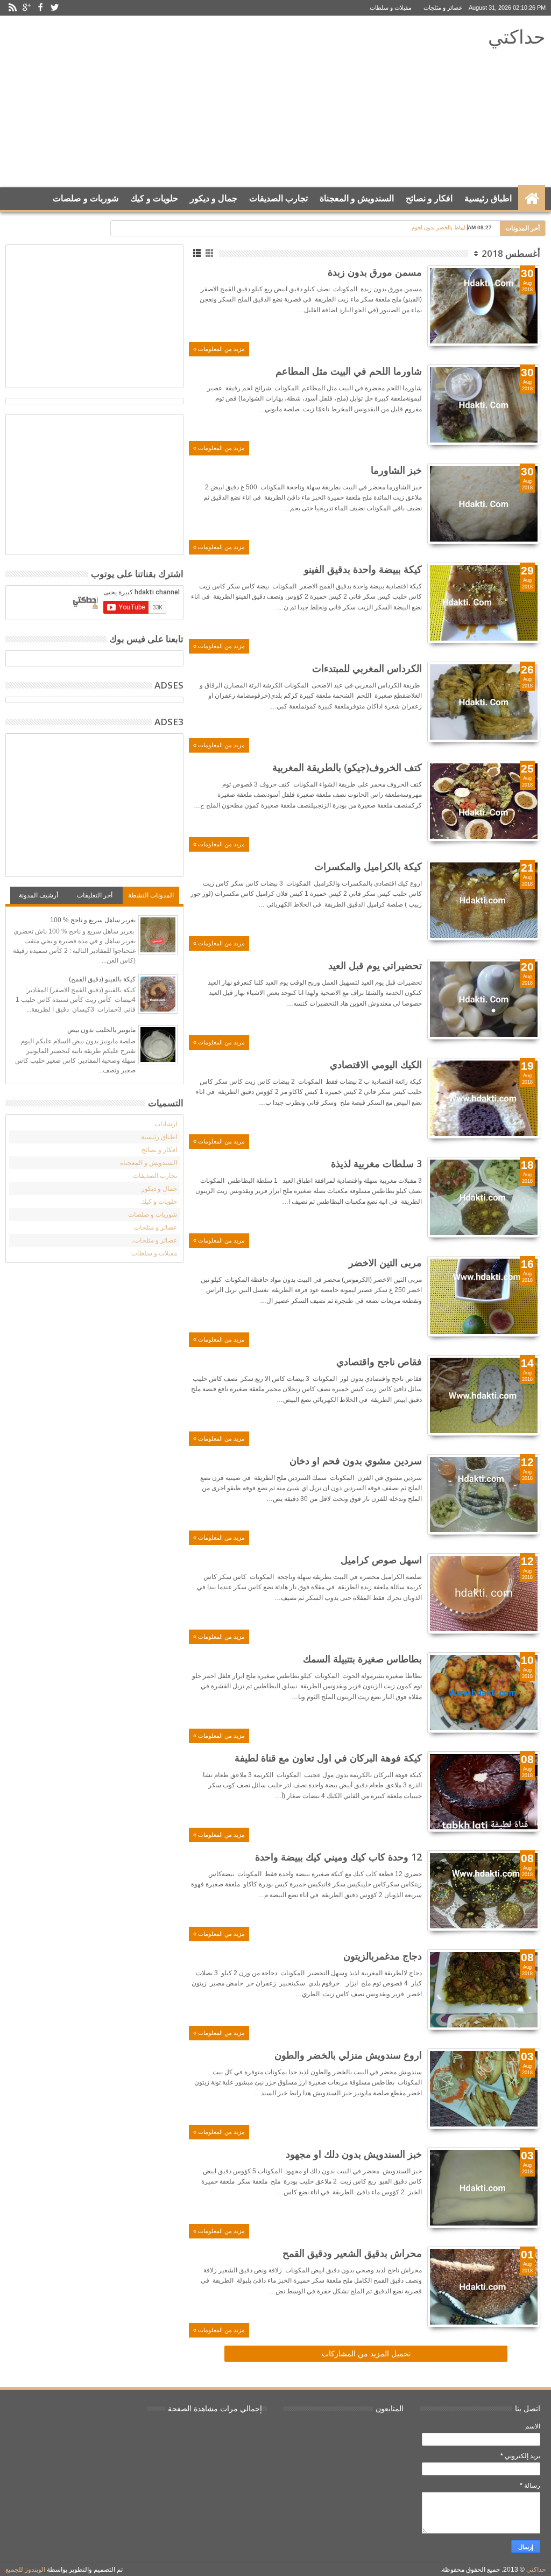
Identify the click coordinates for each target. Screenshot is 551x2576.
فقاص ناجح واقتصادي (379, 1361)
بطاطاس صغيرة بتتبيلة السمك (362, 1659)
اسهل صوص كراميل (381, 1560)
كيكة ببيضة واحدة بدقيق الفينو (363, 569)
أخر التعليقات (95, 895)
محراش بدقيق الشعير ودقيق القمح (352, 2253)
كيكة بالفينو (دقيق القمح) (102, 979)
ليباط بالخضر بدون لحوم (439, 227)
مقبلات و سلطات (391, 8)
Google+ (26, 8)
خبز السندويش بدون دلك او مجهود (354, 2154)
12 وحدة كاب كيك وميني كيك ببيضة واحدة (338, 1857)
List (198, 253)
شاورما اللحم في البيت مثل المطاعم (349, 371)
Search (15, 225)
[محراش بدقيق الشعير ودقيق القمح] (484, 2287)
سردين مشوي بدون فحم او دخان (356, 1461)
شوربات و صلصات (86, 198)
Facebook (40, 8)
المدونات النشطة (151, 895)
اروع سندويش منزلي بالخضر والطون (348, 2055)
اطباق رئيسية (488, 198)
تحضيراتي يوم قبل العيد (375, 965)
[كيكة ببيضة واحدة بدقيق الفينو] (484, 603)
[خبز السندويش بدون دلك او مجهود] (484, 2188)
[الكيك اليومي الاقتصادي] (484, 1098)
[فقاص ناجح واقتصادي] (484, 1395)
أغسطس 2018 (511, 253)
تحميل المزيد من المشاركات (366, 2354)
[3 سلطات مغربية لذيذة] (484, 1197)
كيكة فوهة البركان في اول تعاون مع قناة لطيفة (328, 1758)
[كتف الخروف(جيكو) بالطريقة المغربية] (484, 801)
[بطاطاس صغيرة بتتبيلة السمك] (484, 1693)
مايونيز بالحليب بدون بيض (101, 1030)
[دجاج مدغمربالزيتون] (484, 1990)
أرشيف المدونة (38, 895)
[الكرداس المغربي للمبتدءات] (484, 702)
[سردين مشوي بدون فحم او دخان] (484, 1494)
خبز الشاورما (396, 470)
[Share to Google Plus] (508, 325)
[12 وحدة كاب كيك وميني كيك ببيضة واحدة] (484, 1891)
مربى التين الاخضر (385, 1262)
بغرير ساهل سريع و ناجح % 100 (93, 920)
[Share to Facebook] (532, 325)
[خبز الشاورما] (484, 504)
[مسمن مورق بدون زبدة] (484, 306)
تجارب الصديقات (278, 198)
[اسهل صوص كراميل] (484, 1594)
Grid (210, 253)
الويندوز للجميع (25, 2570)
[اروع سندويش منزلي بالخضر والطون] (484, 2089)
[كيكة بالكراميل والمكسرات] (484, 900)
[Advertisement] (205, 102)
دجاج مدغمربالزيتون (383, 1956)
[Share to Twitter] (520, 325)
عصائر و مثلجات (443, 8)
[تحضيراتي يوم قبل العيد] (484, 999)
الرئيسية (532, 199)
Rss (12, 8)
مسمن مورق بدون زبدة (375, 272)
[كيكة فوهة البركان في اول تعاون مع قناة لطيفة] (484, 1792)
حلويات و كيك (154, 198)
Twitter (54, 8)
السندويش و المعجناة (357, 198)
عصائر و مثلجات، (154, 1240)
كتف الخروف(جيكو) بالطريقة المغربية (347, 767)
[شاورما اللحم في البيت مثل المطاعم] (484, 405)
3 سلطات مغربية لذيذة (376, 1163)
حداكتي (517, 36)
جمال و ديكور (214, 198)
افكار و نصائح (429, 198)
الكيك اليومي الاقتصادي (376, 1064)
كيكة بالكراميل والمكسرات (368, 866)
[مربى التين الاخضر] (484, 1296)
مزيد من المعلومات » (219, 349)
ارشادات (166, 1124)
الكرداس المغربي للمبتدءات (367, 668)
